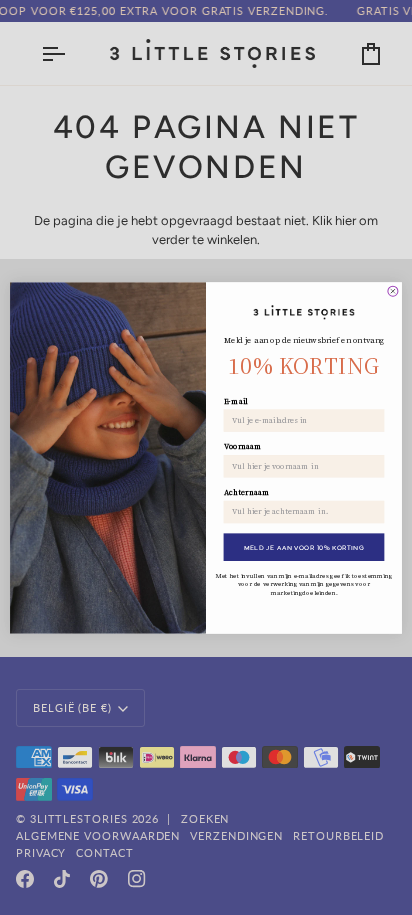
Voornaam (243, 446)
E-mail (236, 401)
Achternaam (247, 492)
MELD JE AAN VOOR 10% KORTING (304, 546)
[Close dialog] (393, 291)
